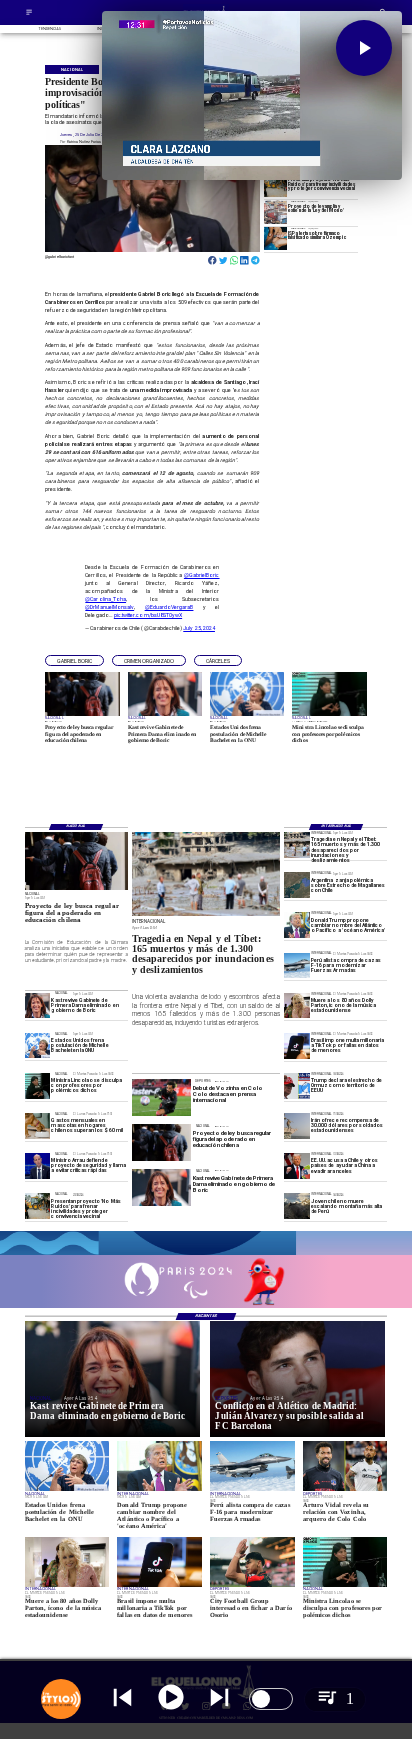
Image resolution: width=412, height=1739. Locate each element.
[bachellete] (38, 1045)
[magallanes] (297, 884)
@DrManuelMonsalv (109, 607)
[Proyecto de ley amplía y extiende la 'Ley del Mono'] (276, 211)
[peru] (297, 1205)
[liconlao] (38, 1085)
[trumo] (297, 1165)
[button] (74, 660)
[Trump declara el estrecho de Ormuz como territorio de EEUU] (297, 1085)
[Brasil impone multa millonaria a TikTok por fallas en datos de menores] (297, 1045)
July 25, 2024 (199, 628)
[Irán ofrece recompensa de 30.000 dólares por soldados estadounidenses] (297, 1125)
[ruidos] (276, 184)
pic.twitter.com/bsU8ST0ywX (148, 615)
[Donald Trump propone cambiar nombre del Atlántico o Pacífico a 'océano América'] (297, 925)
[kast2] (38, 1005)
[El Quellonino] (29, 14)
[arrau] (38, 1165)
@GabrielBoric (202, 575)
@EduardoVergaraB (169, 607)
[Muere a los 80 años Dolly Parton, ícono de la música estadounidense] (297, 1005)
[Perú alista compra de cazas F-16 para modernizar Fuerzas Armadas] (297, 965)
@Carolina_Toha (105, 599)
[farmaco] (276, 238)
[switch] (271, 1699)
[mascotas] (38, 1125)
